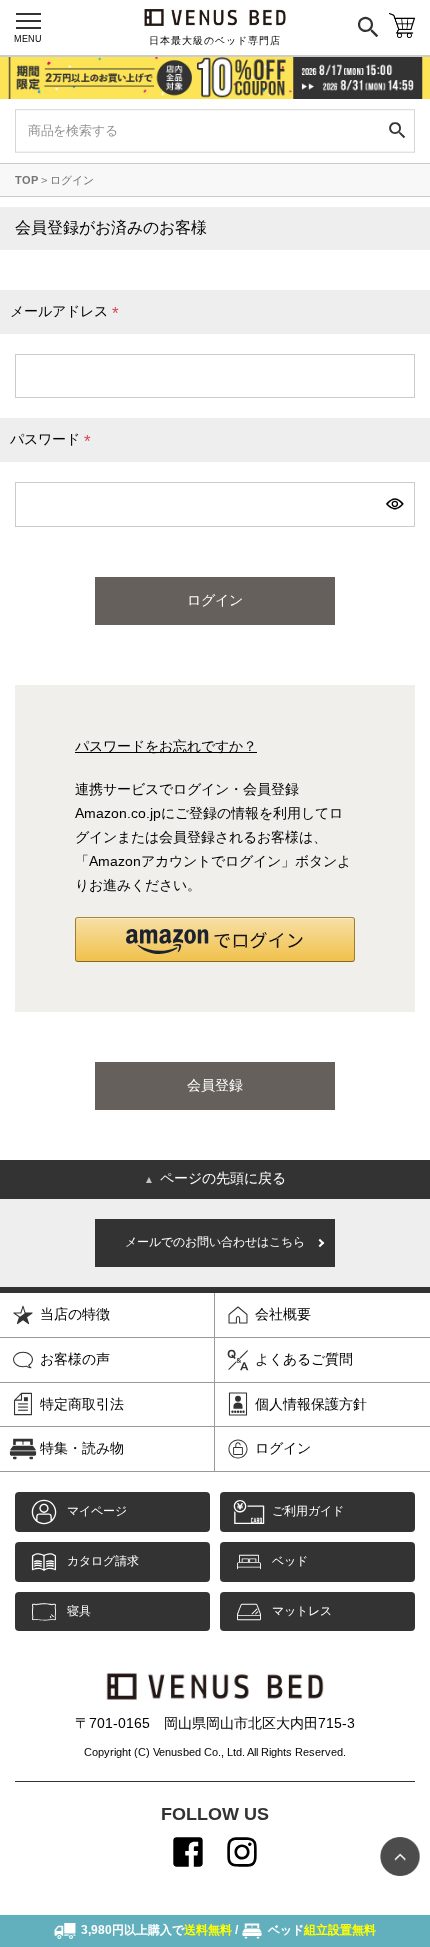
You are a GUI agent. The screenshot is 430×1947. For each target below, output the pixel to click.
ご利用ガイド (308, 1511)
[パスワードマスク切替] (393, 504)
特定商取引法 (82, 1404)
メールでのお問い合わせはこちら (215, 1242)
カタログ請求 (103, 1561)
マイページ (97, 1511)
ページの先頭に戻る (215, 1178)
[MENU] (28, 21)
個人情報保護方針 (311, 1404)
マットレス (302, 1611)
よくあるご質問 (304, 1359)
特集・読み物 (82, 1448)
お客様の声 (75, 1359)
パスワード (54, 441)
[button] (215, 939)
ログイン (283, 1448)
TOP (26, 180)
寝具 (79, 1611)
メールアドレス (68, 313)
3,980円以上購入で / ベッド (228, 1930)
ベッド (290, 1561)
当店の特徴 (75, 1314)
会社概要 (283, 1314)
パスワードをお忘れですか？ (166, 746)
